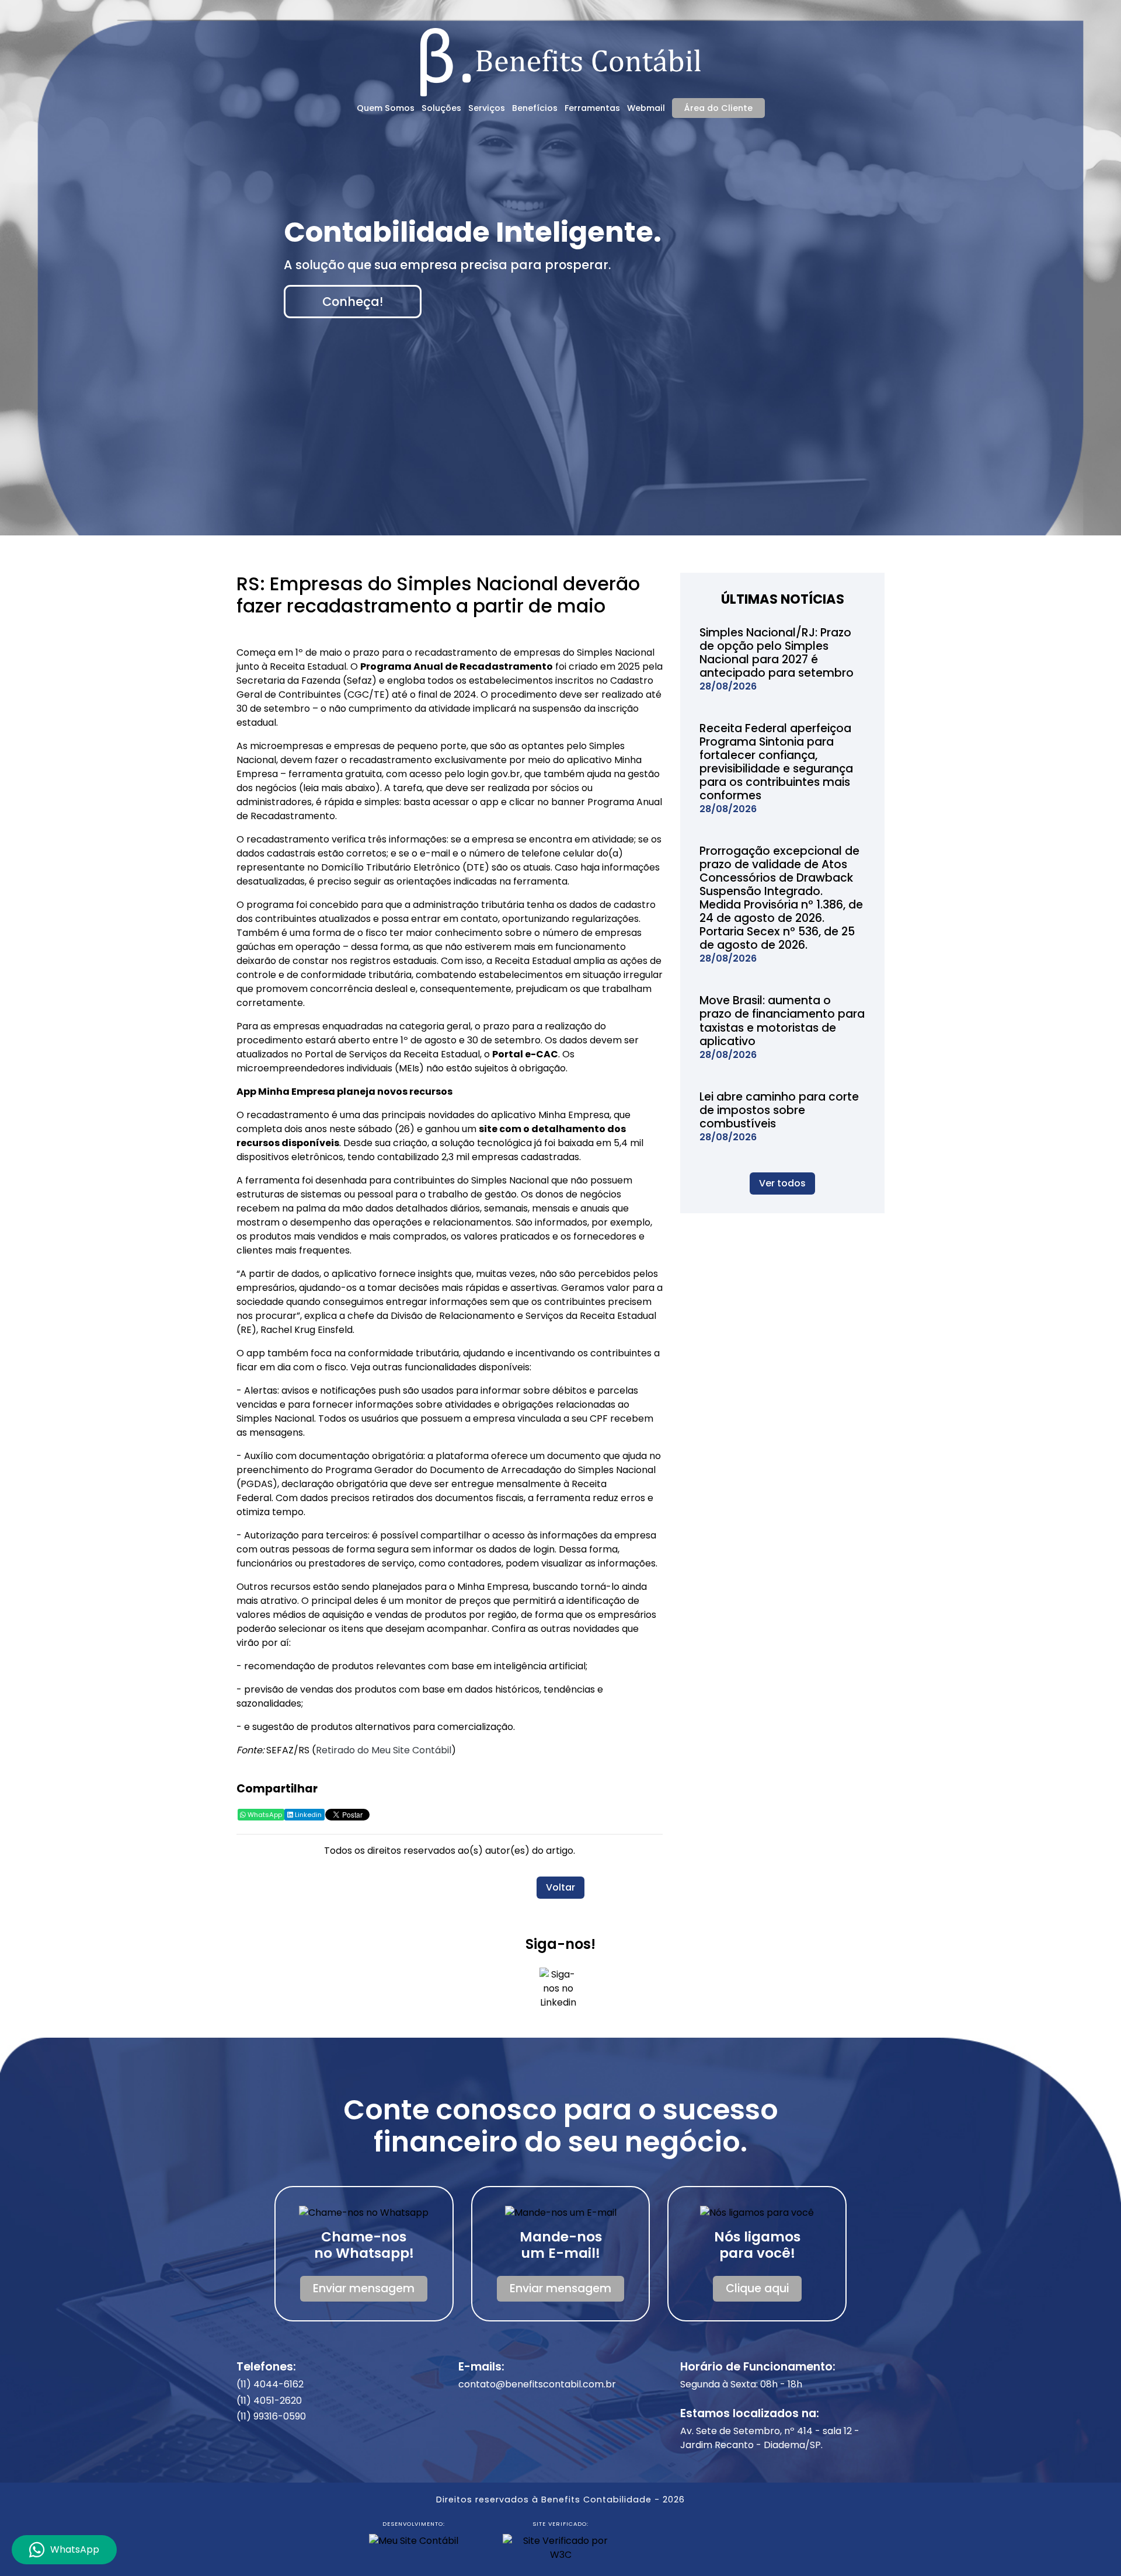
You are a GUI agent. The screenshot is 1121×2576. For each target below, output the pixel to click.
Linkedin (307, 1815)
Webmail (646, 108)
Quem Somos (386, 108)
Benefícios (535, 108)
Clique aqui (757, 2288)
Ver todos (782, 1183)
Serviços (487, 108)
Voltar (560, 1887)
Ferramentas (592, 108)
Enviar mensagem (364, 2288)
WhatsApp (264, 1815)
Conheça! (353, 302)
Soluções (441, 108)
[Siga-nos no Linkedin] (558, 1992)
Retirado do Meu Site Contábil (384, 1750)
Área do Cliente (718, 108)
